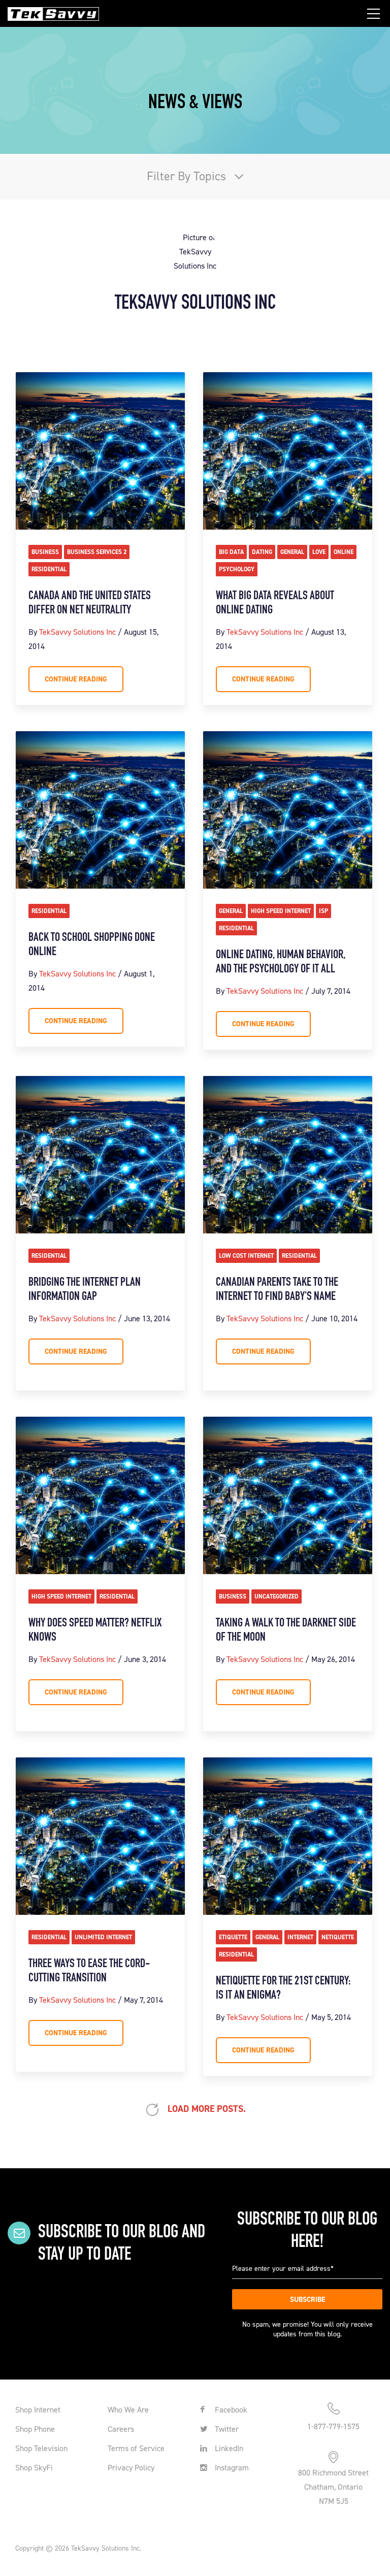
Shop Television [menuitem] (41, 2448)
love (319, 552)
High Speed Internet (281, 911)
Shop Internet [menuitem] (38, 2410)
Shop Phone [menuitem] (35, 2429)
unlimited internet (103, 1937)
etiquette (233, 1937)
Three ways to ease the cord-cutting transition (89, 1971)
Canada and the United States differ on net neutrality (90, 603)
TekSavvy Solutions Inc (77, 632)
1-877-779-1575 (333, 2426)
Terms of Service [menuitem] (136, 2448)
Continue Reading (76, 679)
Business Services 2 (97, 552)
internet (300, 1937)
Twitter (226, 2429)
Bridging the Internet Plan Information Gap (85, 1290)
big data (231, 552)
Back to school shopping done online (92, 945)
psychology (237, 569)
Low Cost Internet (246, 1256)
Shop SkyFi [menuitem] (34, 2468)
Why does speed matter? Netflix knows (95, 1631)
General (292, 552)
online (344, 552)
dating (262, 552)
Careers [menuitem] (121, 2429)
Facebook (230, 2410)
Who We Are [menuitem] (128, 2410)
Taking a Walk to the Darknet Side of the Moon (286, 1631)
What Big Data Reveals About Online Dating (275, 603)
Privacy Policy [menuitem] (131, 2468)
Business (45, 552)
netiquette (338, 1937)
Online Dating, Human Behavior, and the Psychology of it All (281, 962)
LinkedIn (228, 2448)
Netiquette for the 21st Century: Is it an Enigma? (284, 1988)
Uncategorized (277, 1596)
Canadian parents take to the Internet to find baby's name (277, 1290)
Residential (49, 569)
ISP (323, 911)
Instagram (231, 2468)
